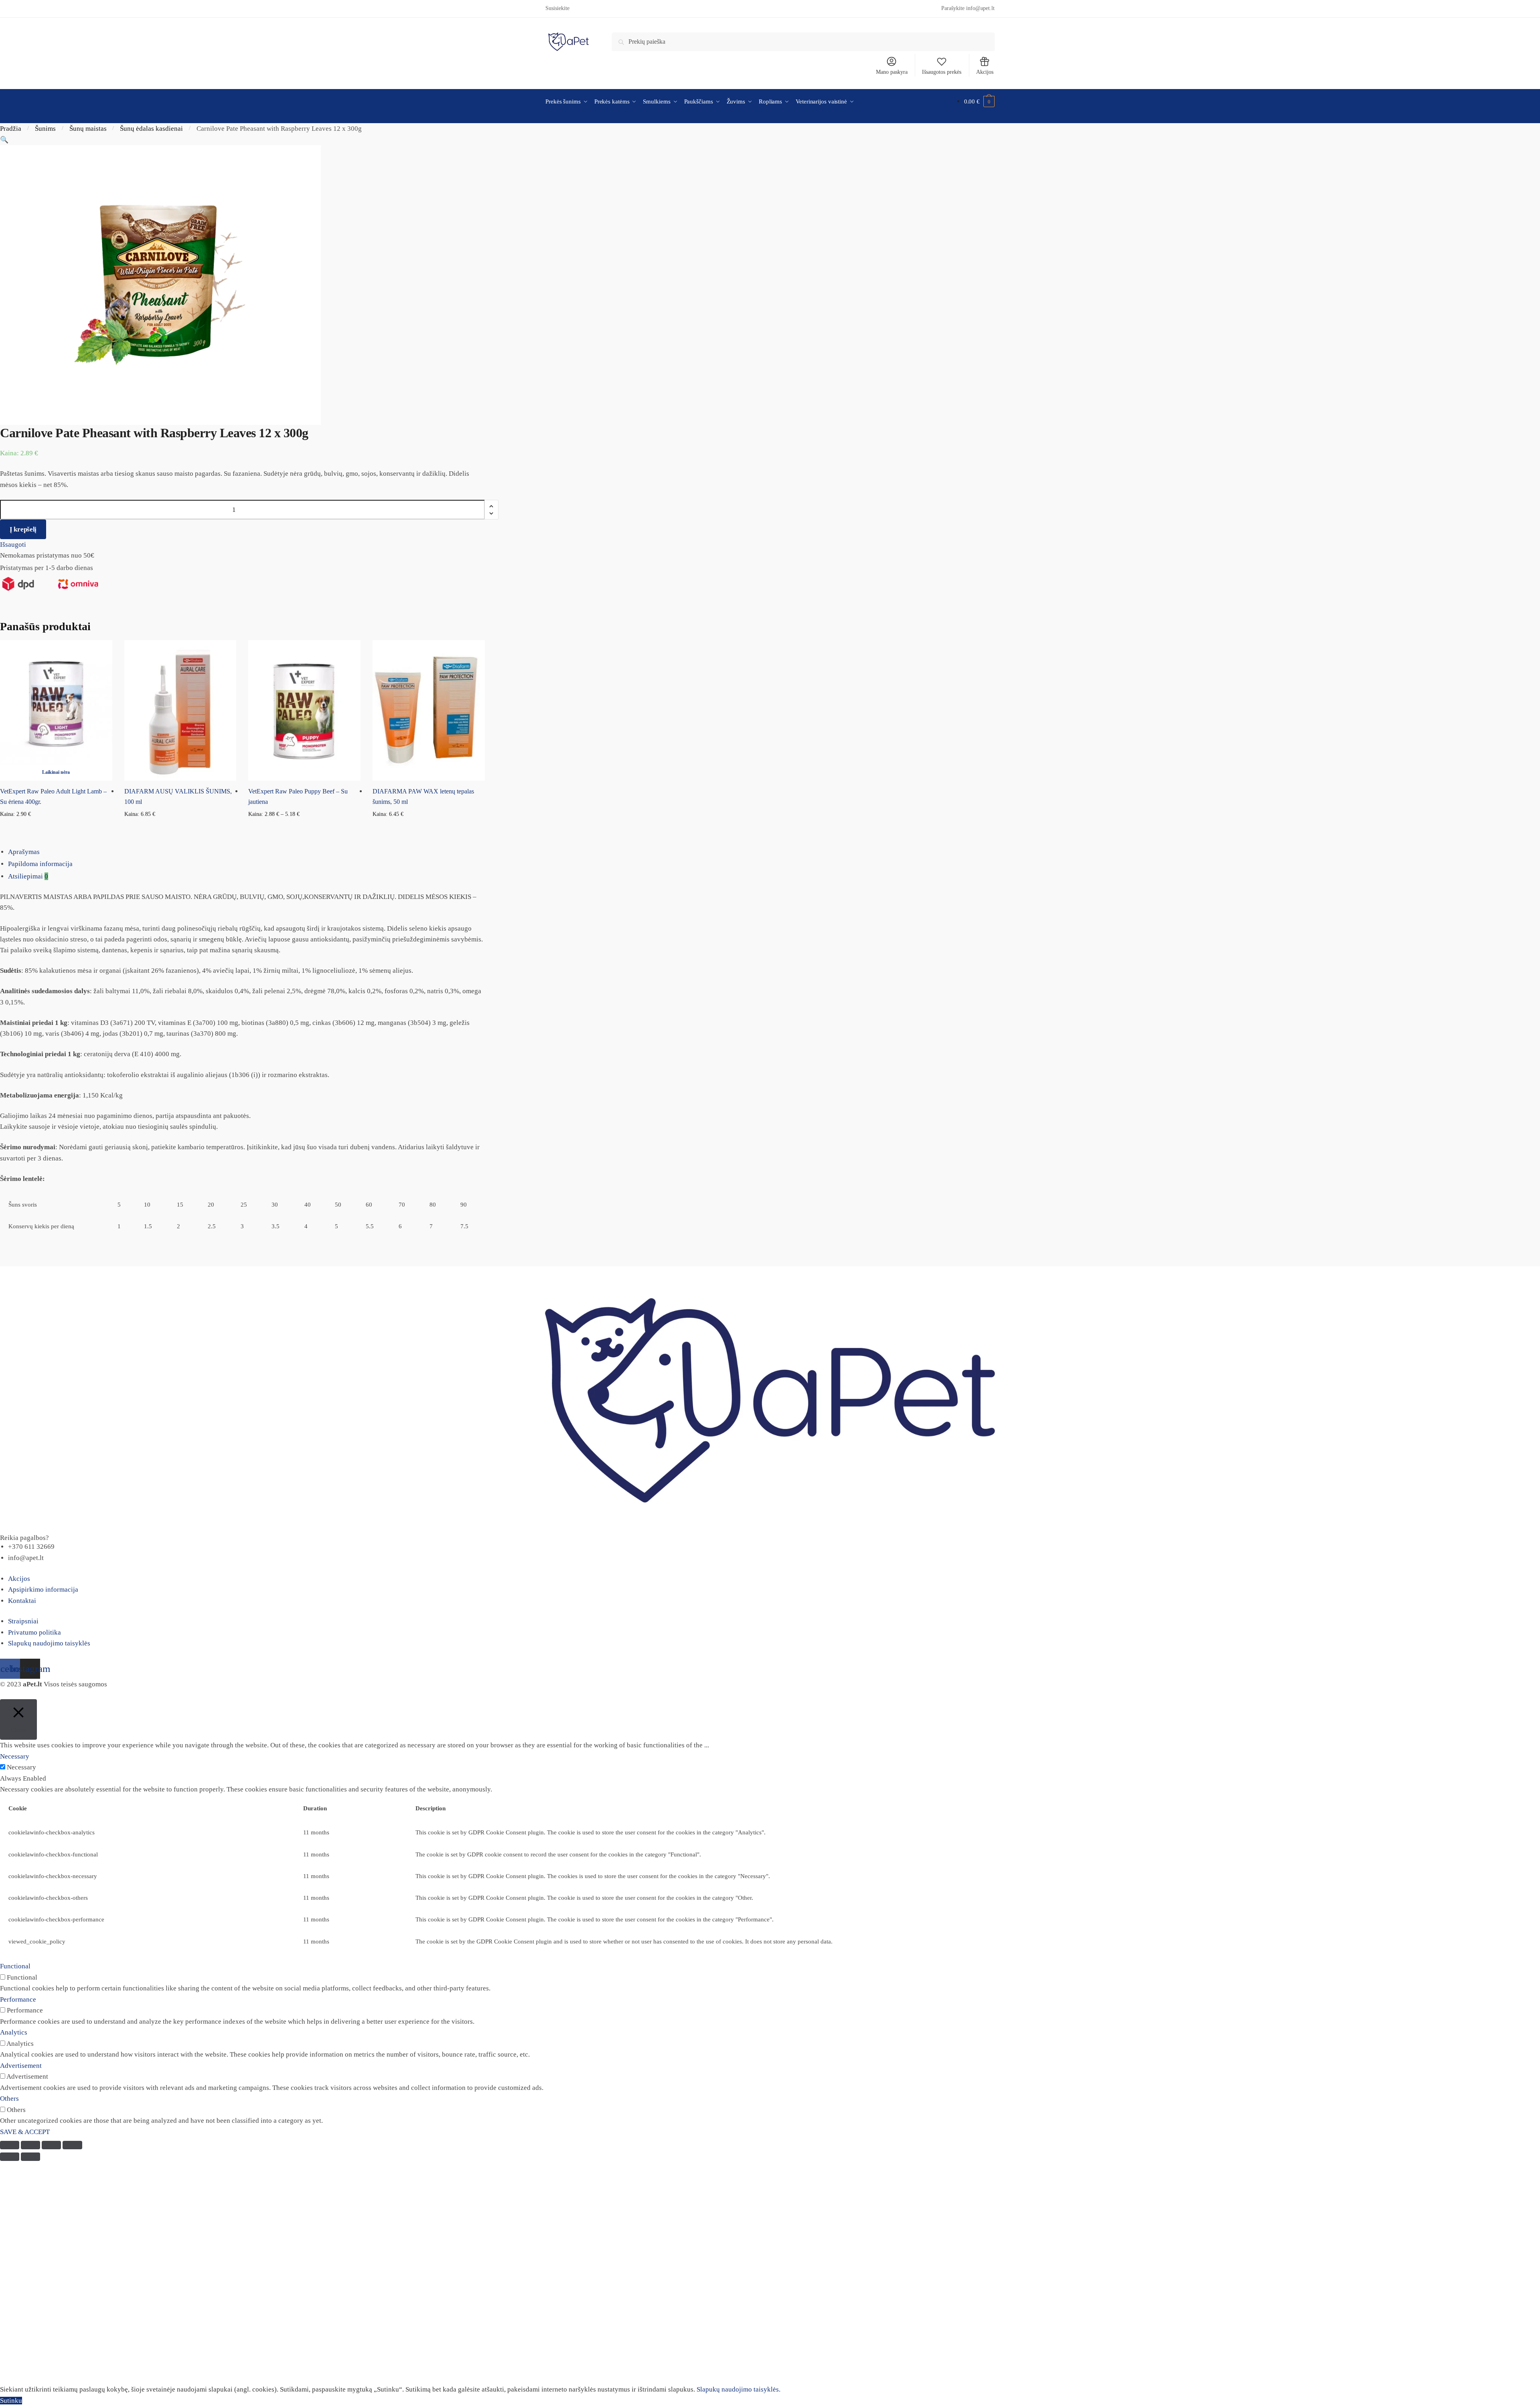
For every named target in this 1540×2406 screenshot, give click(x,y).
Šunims (45, 129)
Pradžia (11, 129)
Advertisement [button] (21, 2066)
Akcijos (985, 72)
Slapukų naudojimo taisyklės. (739, 2389)
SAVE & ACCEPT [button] (25, 2132)
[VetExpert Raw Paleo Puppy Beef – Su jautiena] (304, 710)
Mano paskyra (892, 72)
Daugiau (56, 827)
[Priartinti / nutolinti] (72, 2145)
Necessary (21, 1767)
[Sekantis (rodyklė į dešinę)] (30, 2157)
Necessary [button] (15, 1756)
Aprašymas (24, 852)
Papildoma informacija (40, 864)
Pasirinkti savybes (305, 827)
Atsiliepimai (28, 876)
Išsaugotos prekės (942, 72)
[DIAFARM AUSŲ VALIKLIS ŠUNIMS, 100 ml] (180, 710)
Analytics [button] (14, 2032)
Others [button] (9, 2099)
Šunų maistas (88, 129)
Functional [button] (15, 1966)
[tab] (774, 852)
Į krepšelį (23, 529)
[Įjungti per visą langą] (51, 2145)
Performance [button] (18, 1999)
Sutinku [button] (11, 2401)
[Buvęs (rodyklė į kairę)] (10, 2157)
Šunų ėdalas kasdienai (151, 129)
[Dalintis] (30, 2145)
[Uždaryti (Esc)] (10, 2145)
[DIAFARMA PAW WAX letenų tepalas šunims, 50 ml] (429, 710)
